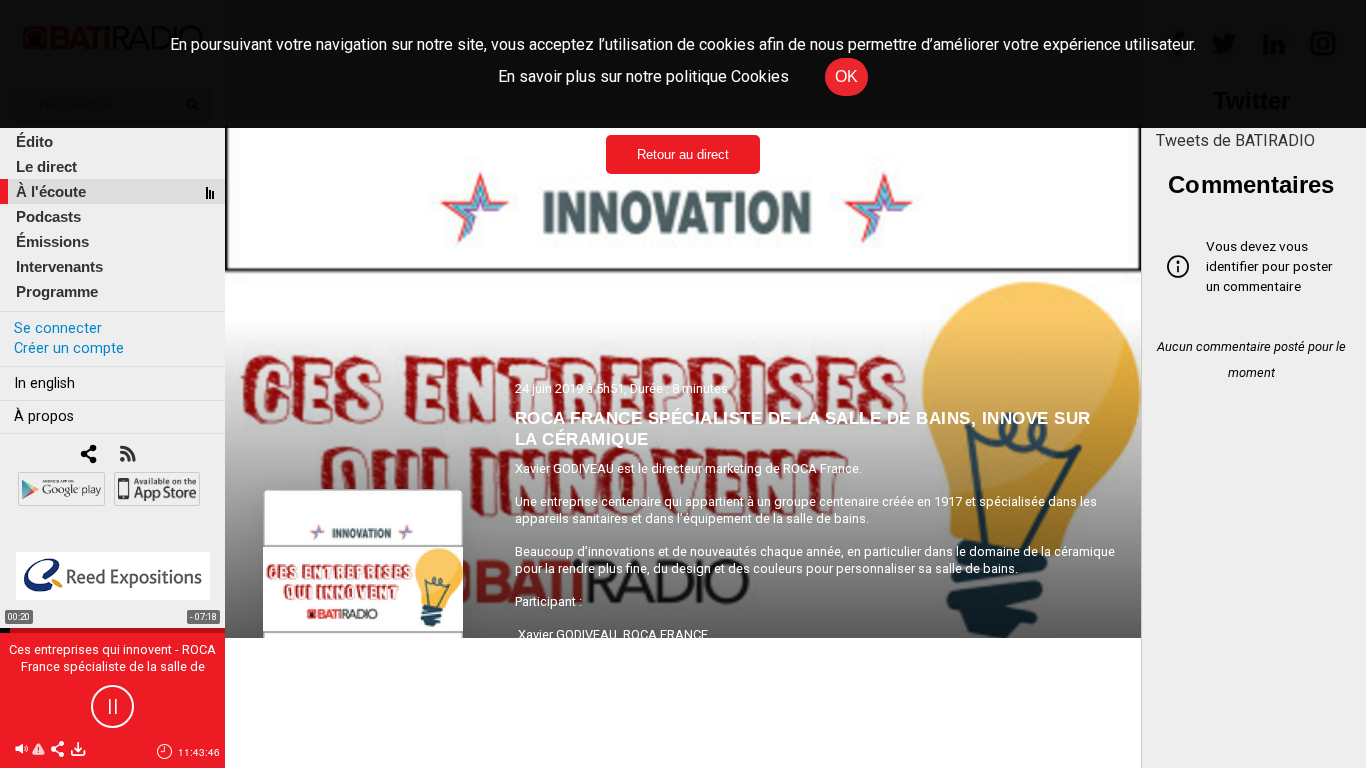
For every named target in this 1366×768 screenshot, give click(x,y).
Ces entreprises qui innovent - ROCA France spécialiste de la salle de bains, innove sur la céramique (112, 666)
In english (44, 383)
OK (846, 76)
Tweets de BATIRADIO (1235, 140)
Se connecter (58, 328)
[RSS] (127, 455)
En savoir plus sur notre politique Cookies (643, 76)
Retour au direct (683, 154)
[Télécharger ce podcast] (78, 750)
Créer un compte (69, 348)
